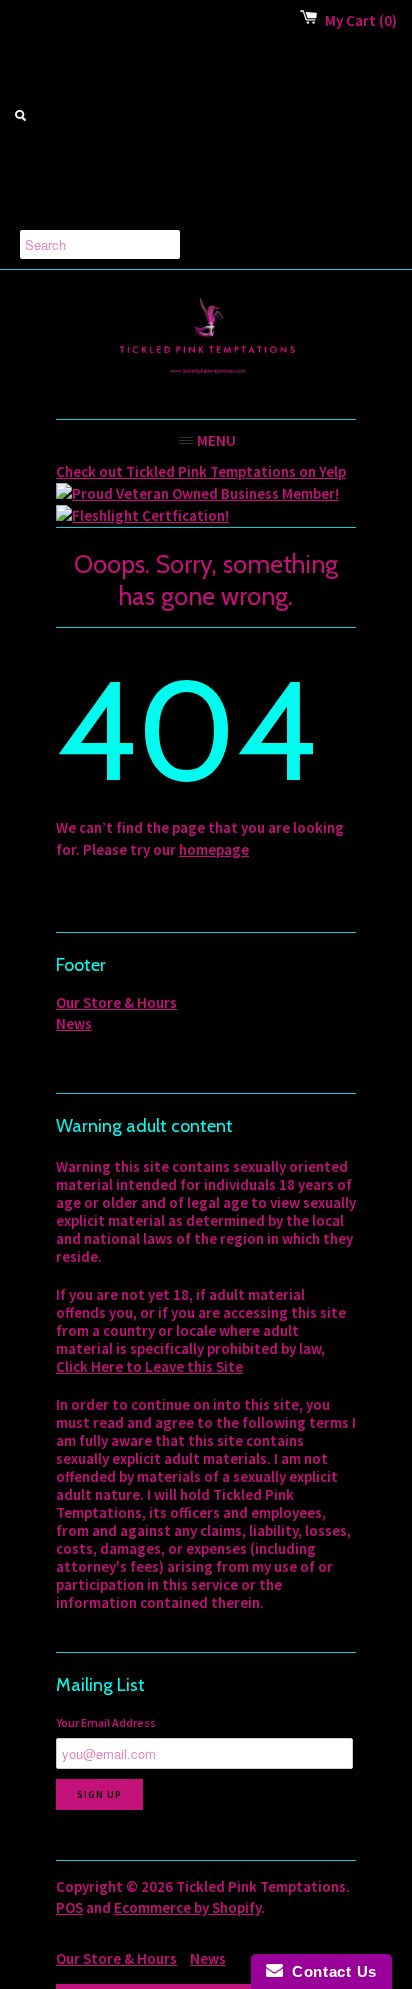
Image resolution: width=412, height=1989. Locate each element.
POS (69, 1907)
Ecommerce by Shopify (187, 1907)
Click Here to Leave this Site (149, 1366)
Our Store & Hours (116, 1002)
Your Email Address (106, 1722)
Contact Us (330, 1971)
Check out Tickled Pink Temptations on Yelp (201, 471)
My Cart (361, 20)
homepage (214, 849)
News (74, 1023)
